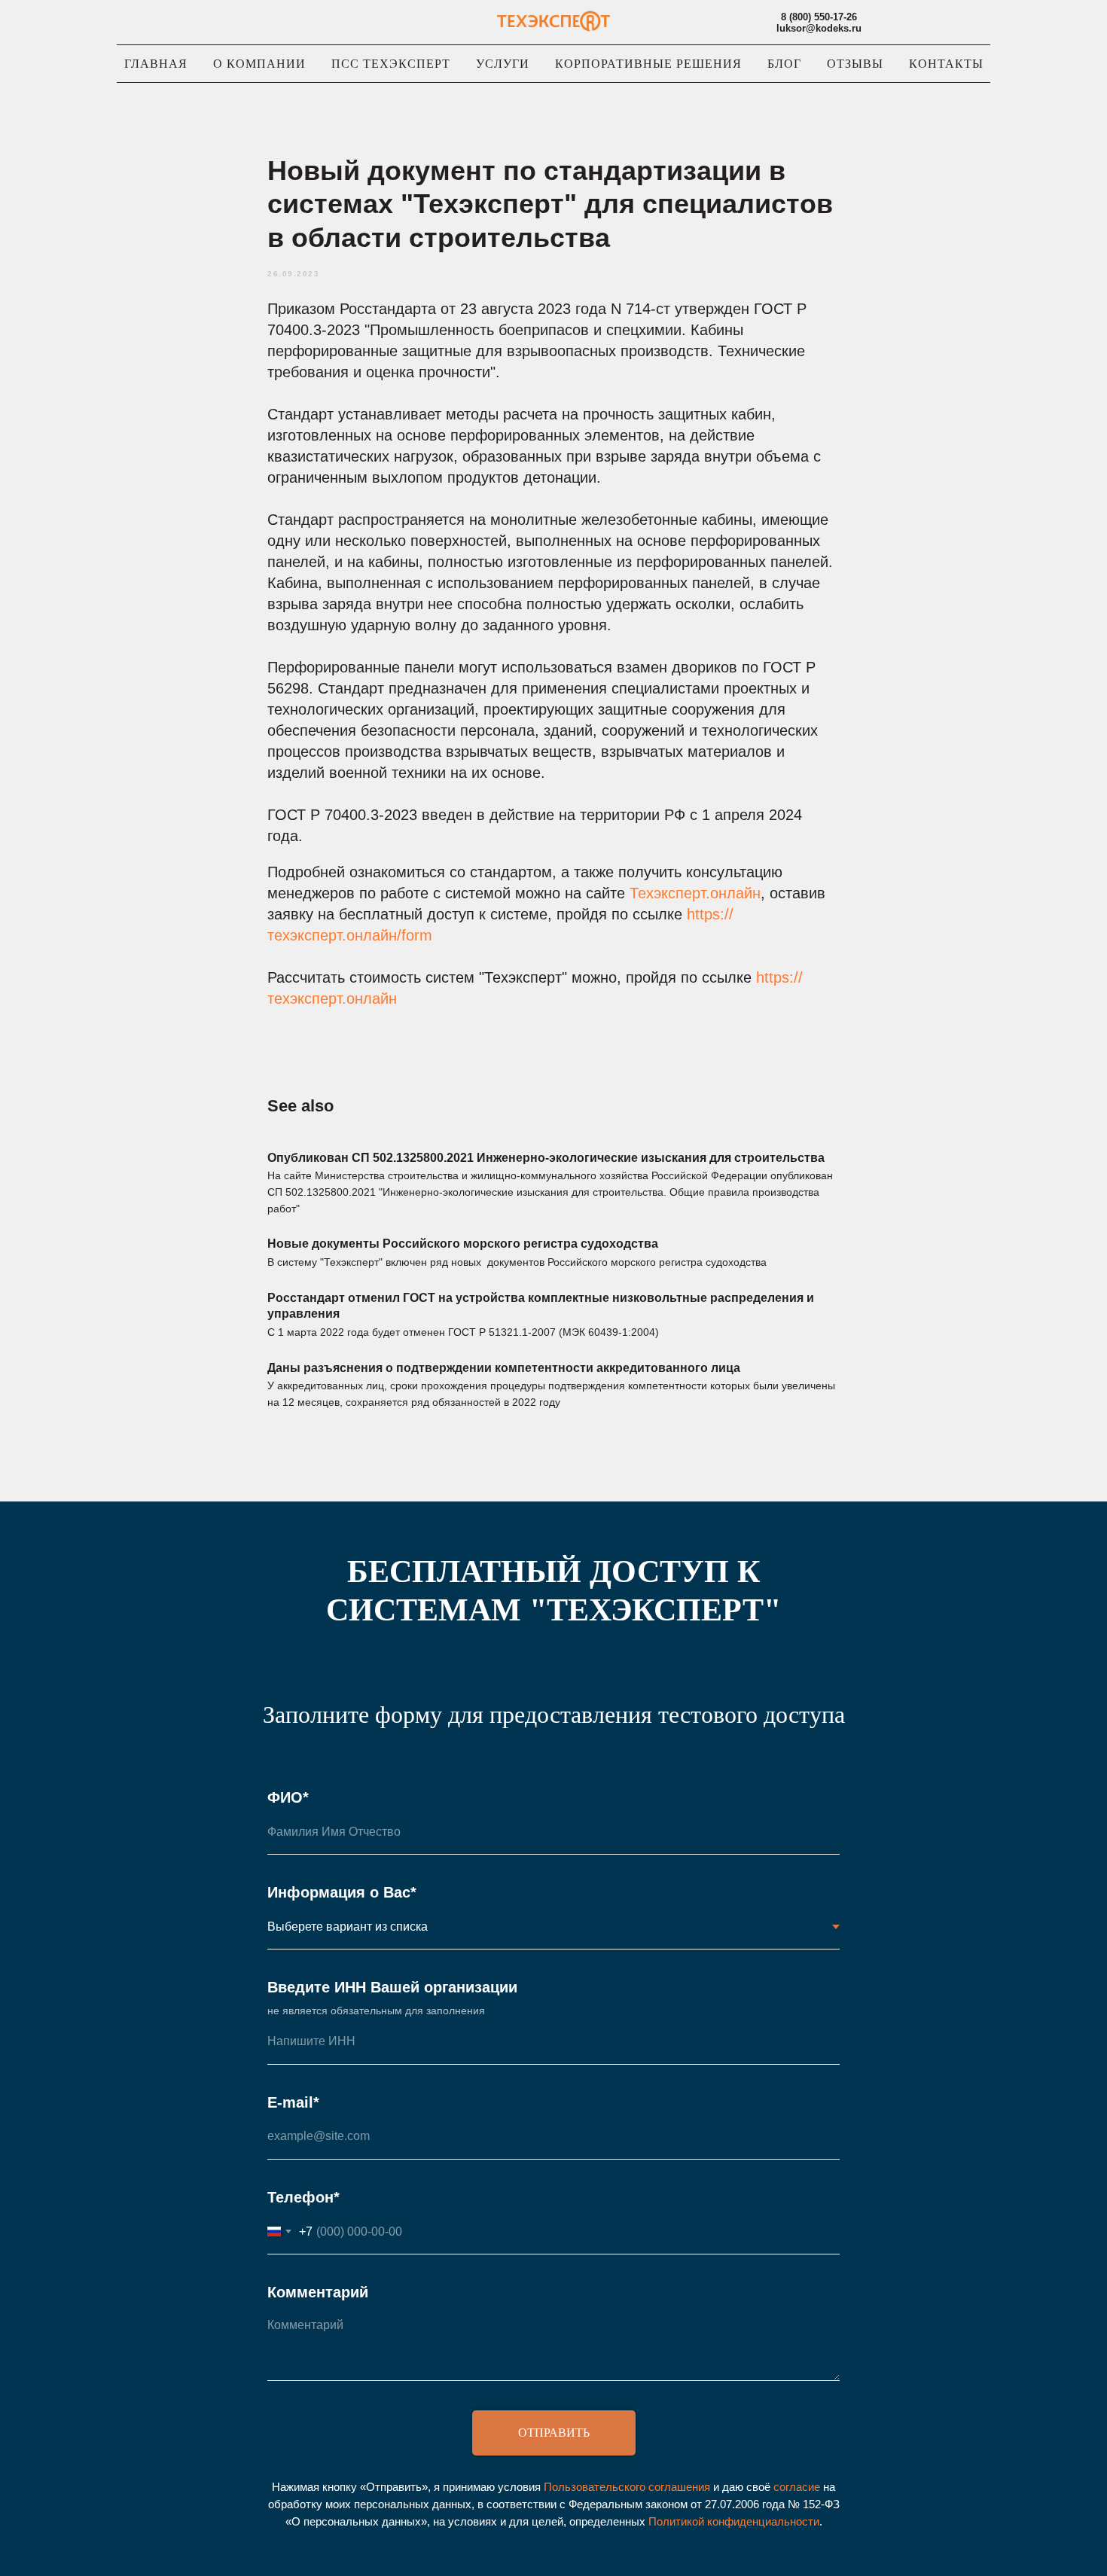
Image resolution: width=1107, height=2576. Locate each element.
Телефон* (303, 2197)
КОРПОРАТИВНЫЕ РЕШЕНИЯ (648, 64)
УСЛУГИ (503, 64)
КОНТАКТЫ (946, 64)
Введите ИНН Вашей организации (392, 1987)
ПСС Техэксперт (391, 64)
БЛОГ (784, 64)
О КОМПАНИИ (259, 64)
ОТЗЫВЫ (855, 64)
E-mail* (293, 2102)
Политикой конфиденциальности (734, 2521)
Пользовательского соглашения (627, 2487)
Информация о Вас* (342, 1892)
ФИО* (288, 1797)
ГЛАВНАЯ (156, 64)
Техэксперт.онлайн (695, 893)
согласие (797, 2487)
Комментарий (318, 2292)
